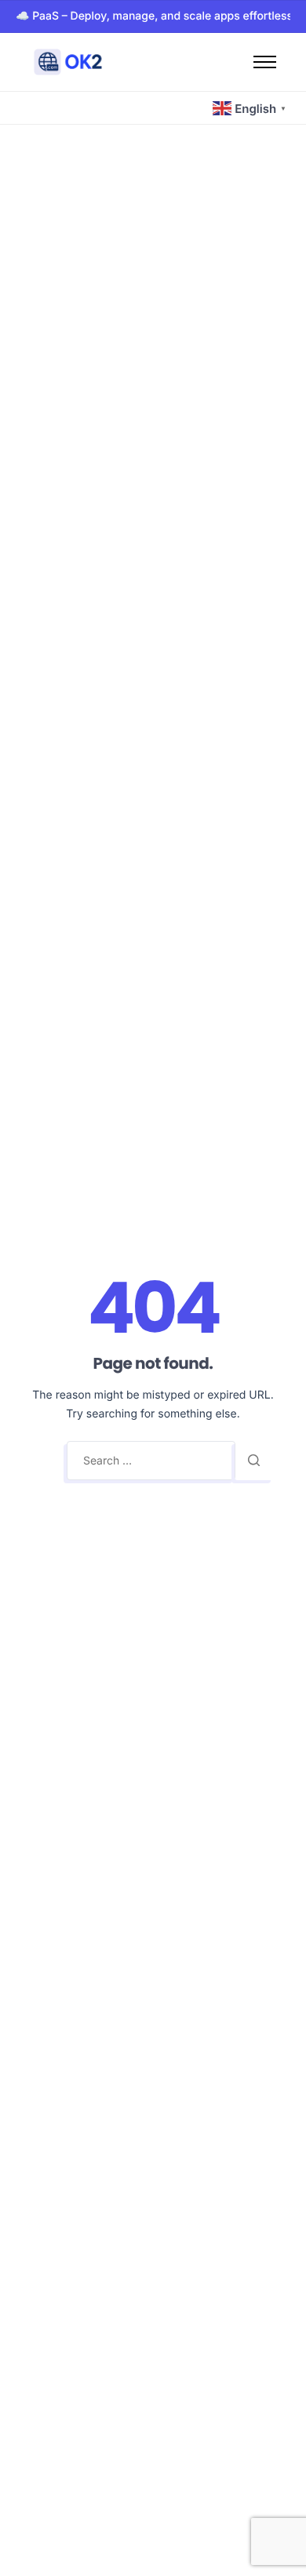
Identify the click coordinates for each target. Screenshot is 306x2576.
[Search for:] (151, 1461)
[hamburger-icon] (265, 62)
